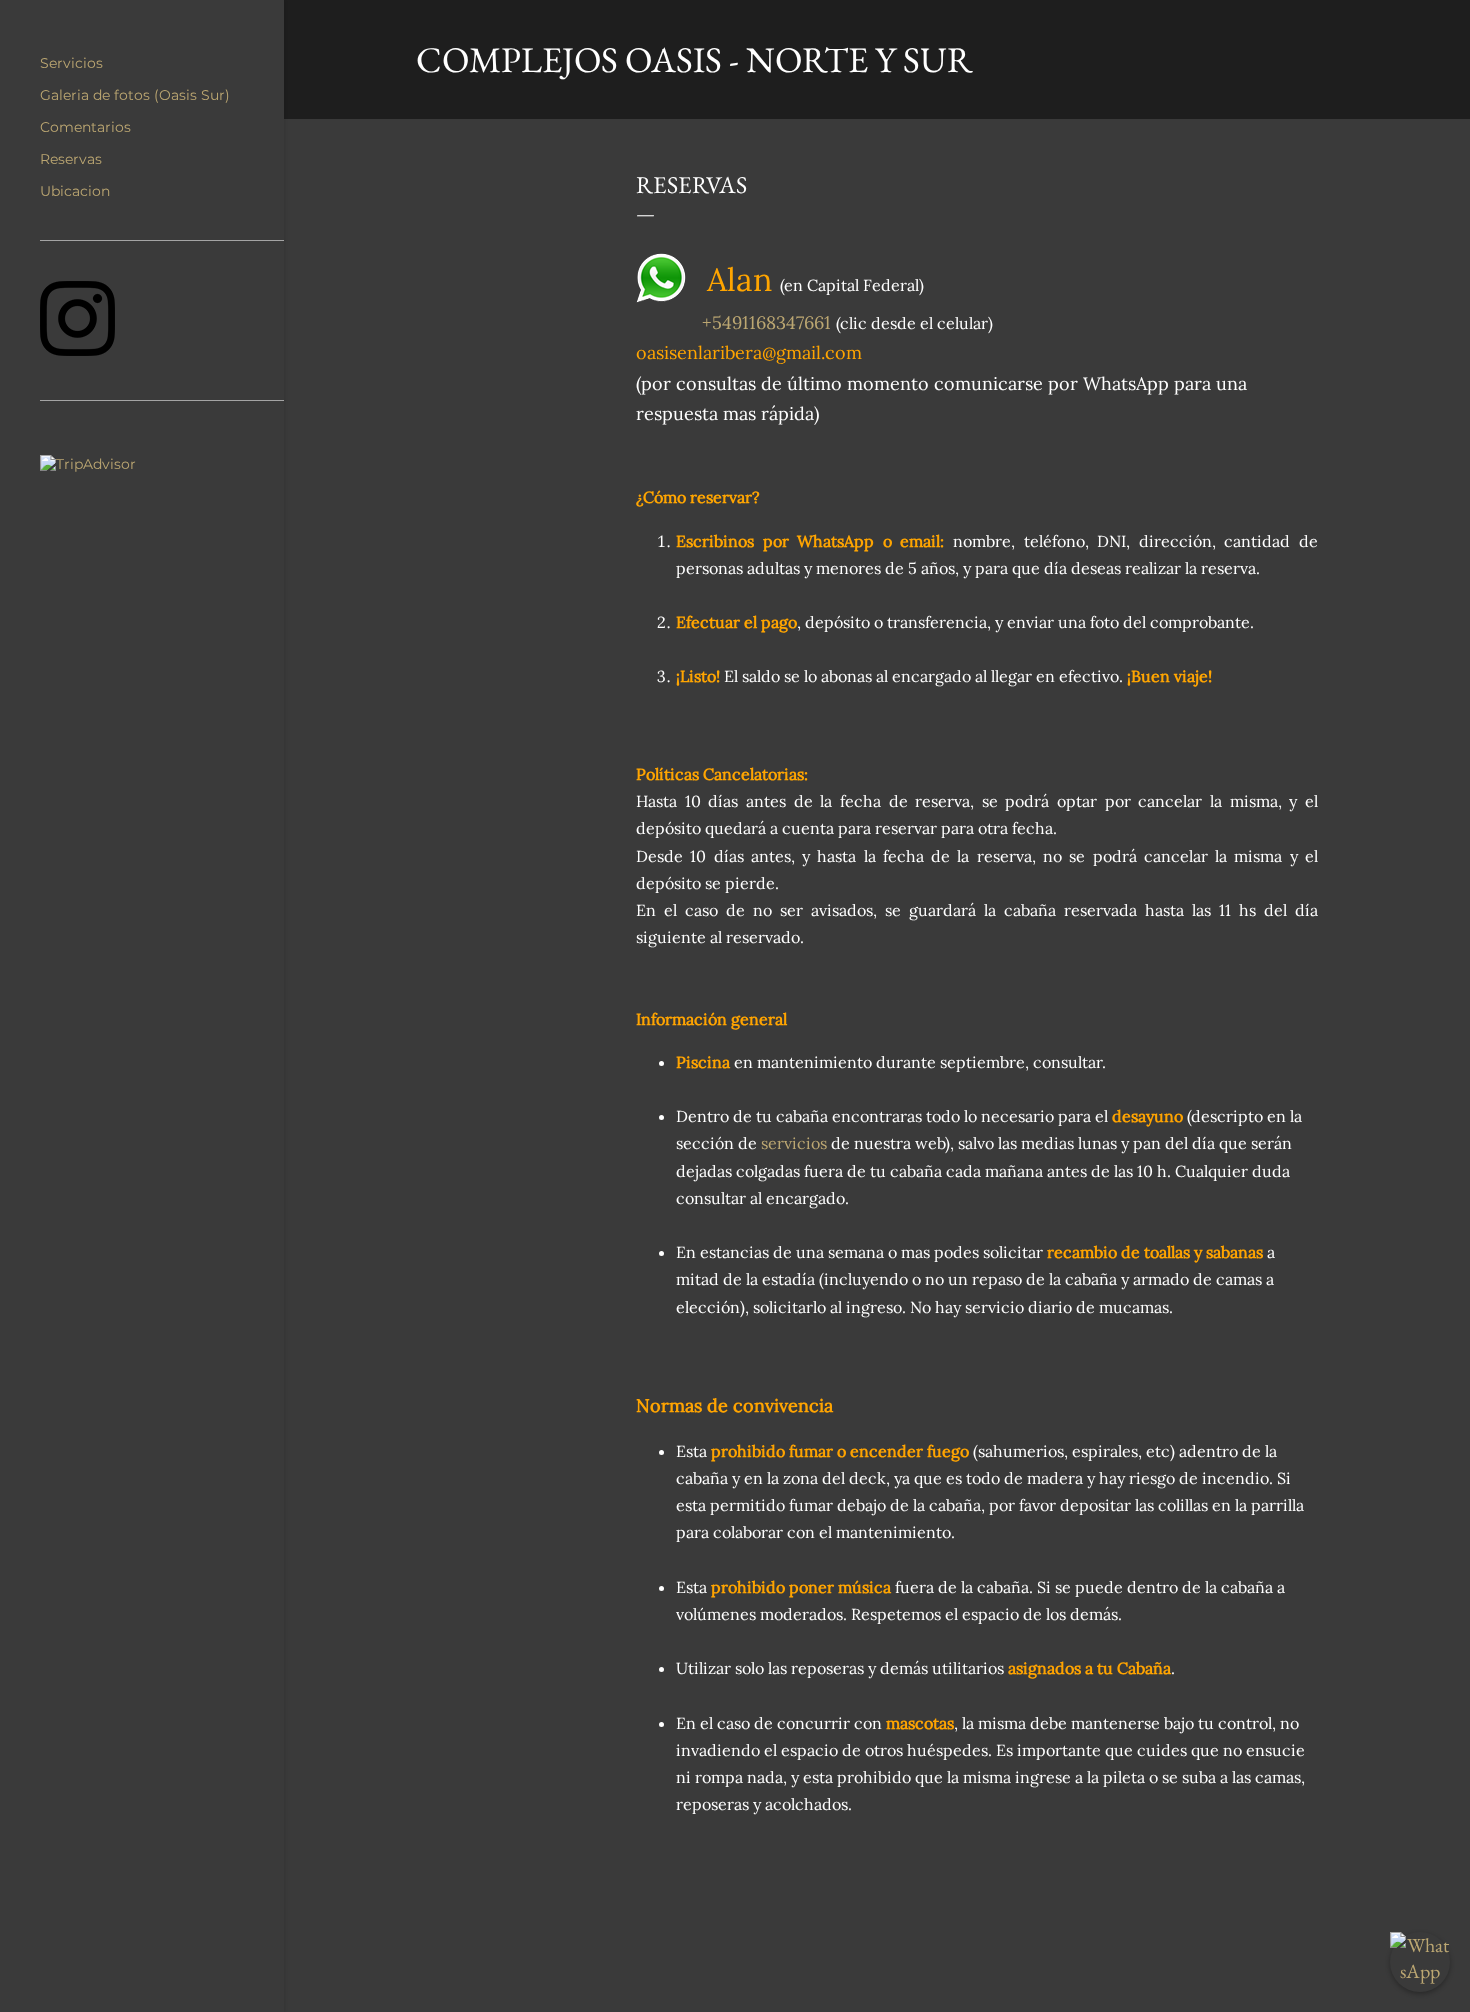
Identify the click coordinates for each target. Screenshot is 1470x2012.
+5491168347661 (766, 322)
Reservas (71, 159)
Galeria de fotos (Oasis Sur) (135, 95)
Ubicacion (75, 191)
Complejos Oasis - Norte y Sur (694, 59)
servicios (794, 1143)
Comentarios (85, 127)
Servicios (71, 63)
